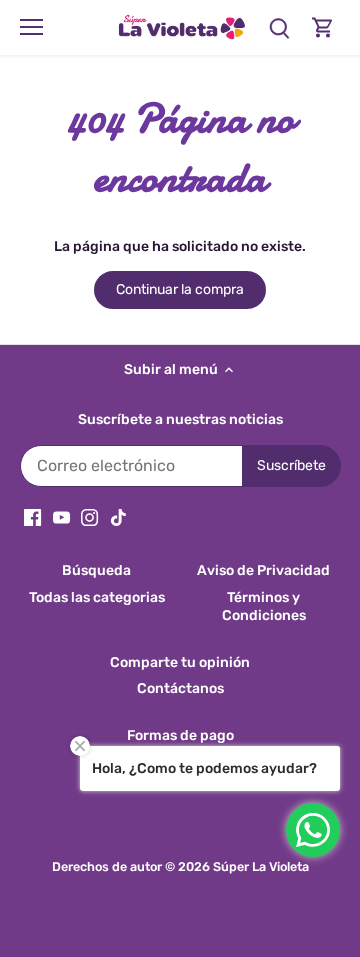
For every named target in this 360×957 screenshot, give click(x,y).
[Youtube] (61, 517)
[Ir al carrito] (323, 27)
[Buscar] (279, 27)
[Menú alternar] (31, 27)
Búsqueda (96, 570)
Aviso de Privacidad (263, 570)
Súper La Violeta (261, 866)
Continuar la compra (180, 289)
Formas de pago (180, 735)
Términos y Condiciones (264, 606)
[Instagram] (89, 517)
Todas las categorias (97, 597)
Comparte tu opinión (180, 662)
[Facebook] (32, 517)
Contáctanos (180, 688)
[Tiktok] (118, 517)
